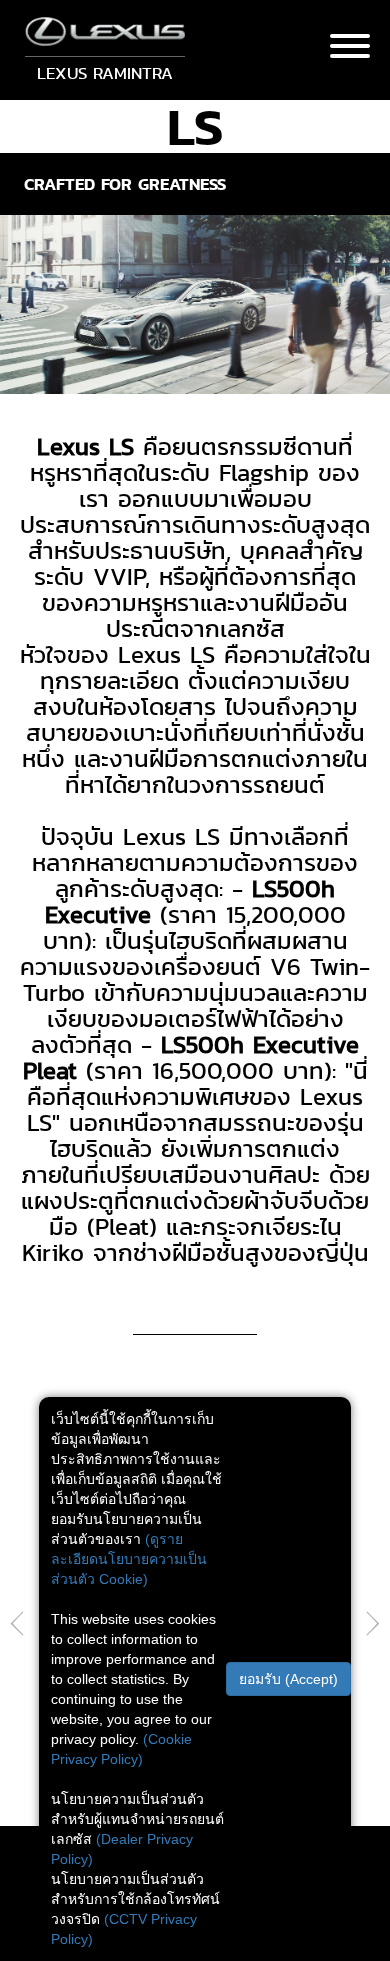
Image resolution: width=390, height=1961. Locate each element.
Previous (17, 1625)
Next (373, 1625)
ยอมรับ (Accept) (288, 1679)
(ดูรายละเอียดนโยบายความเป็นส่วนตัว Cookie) (129, 1559)
